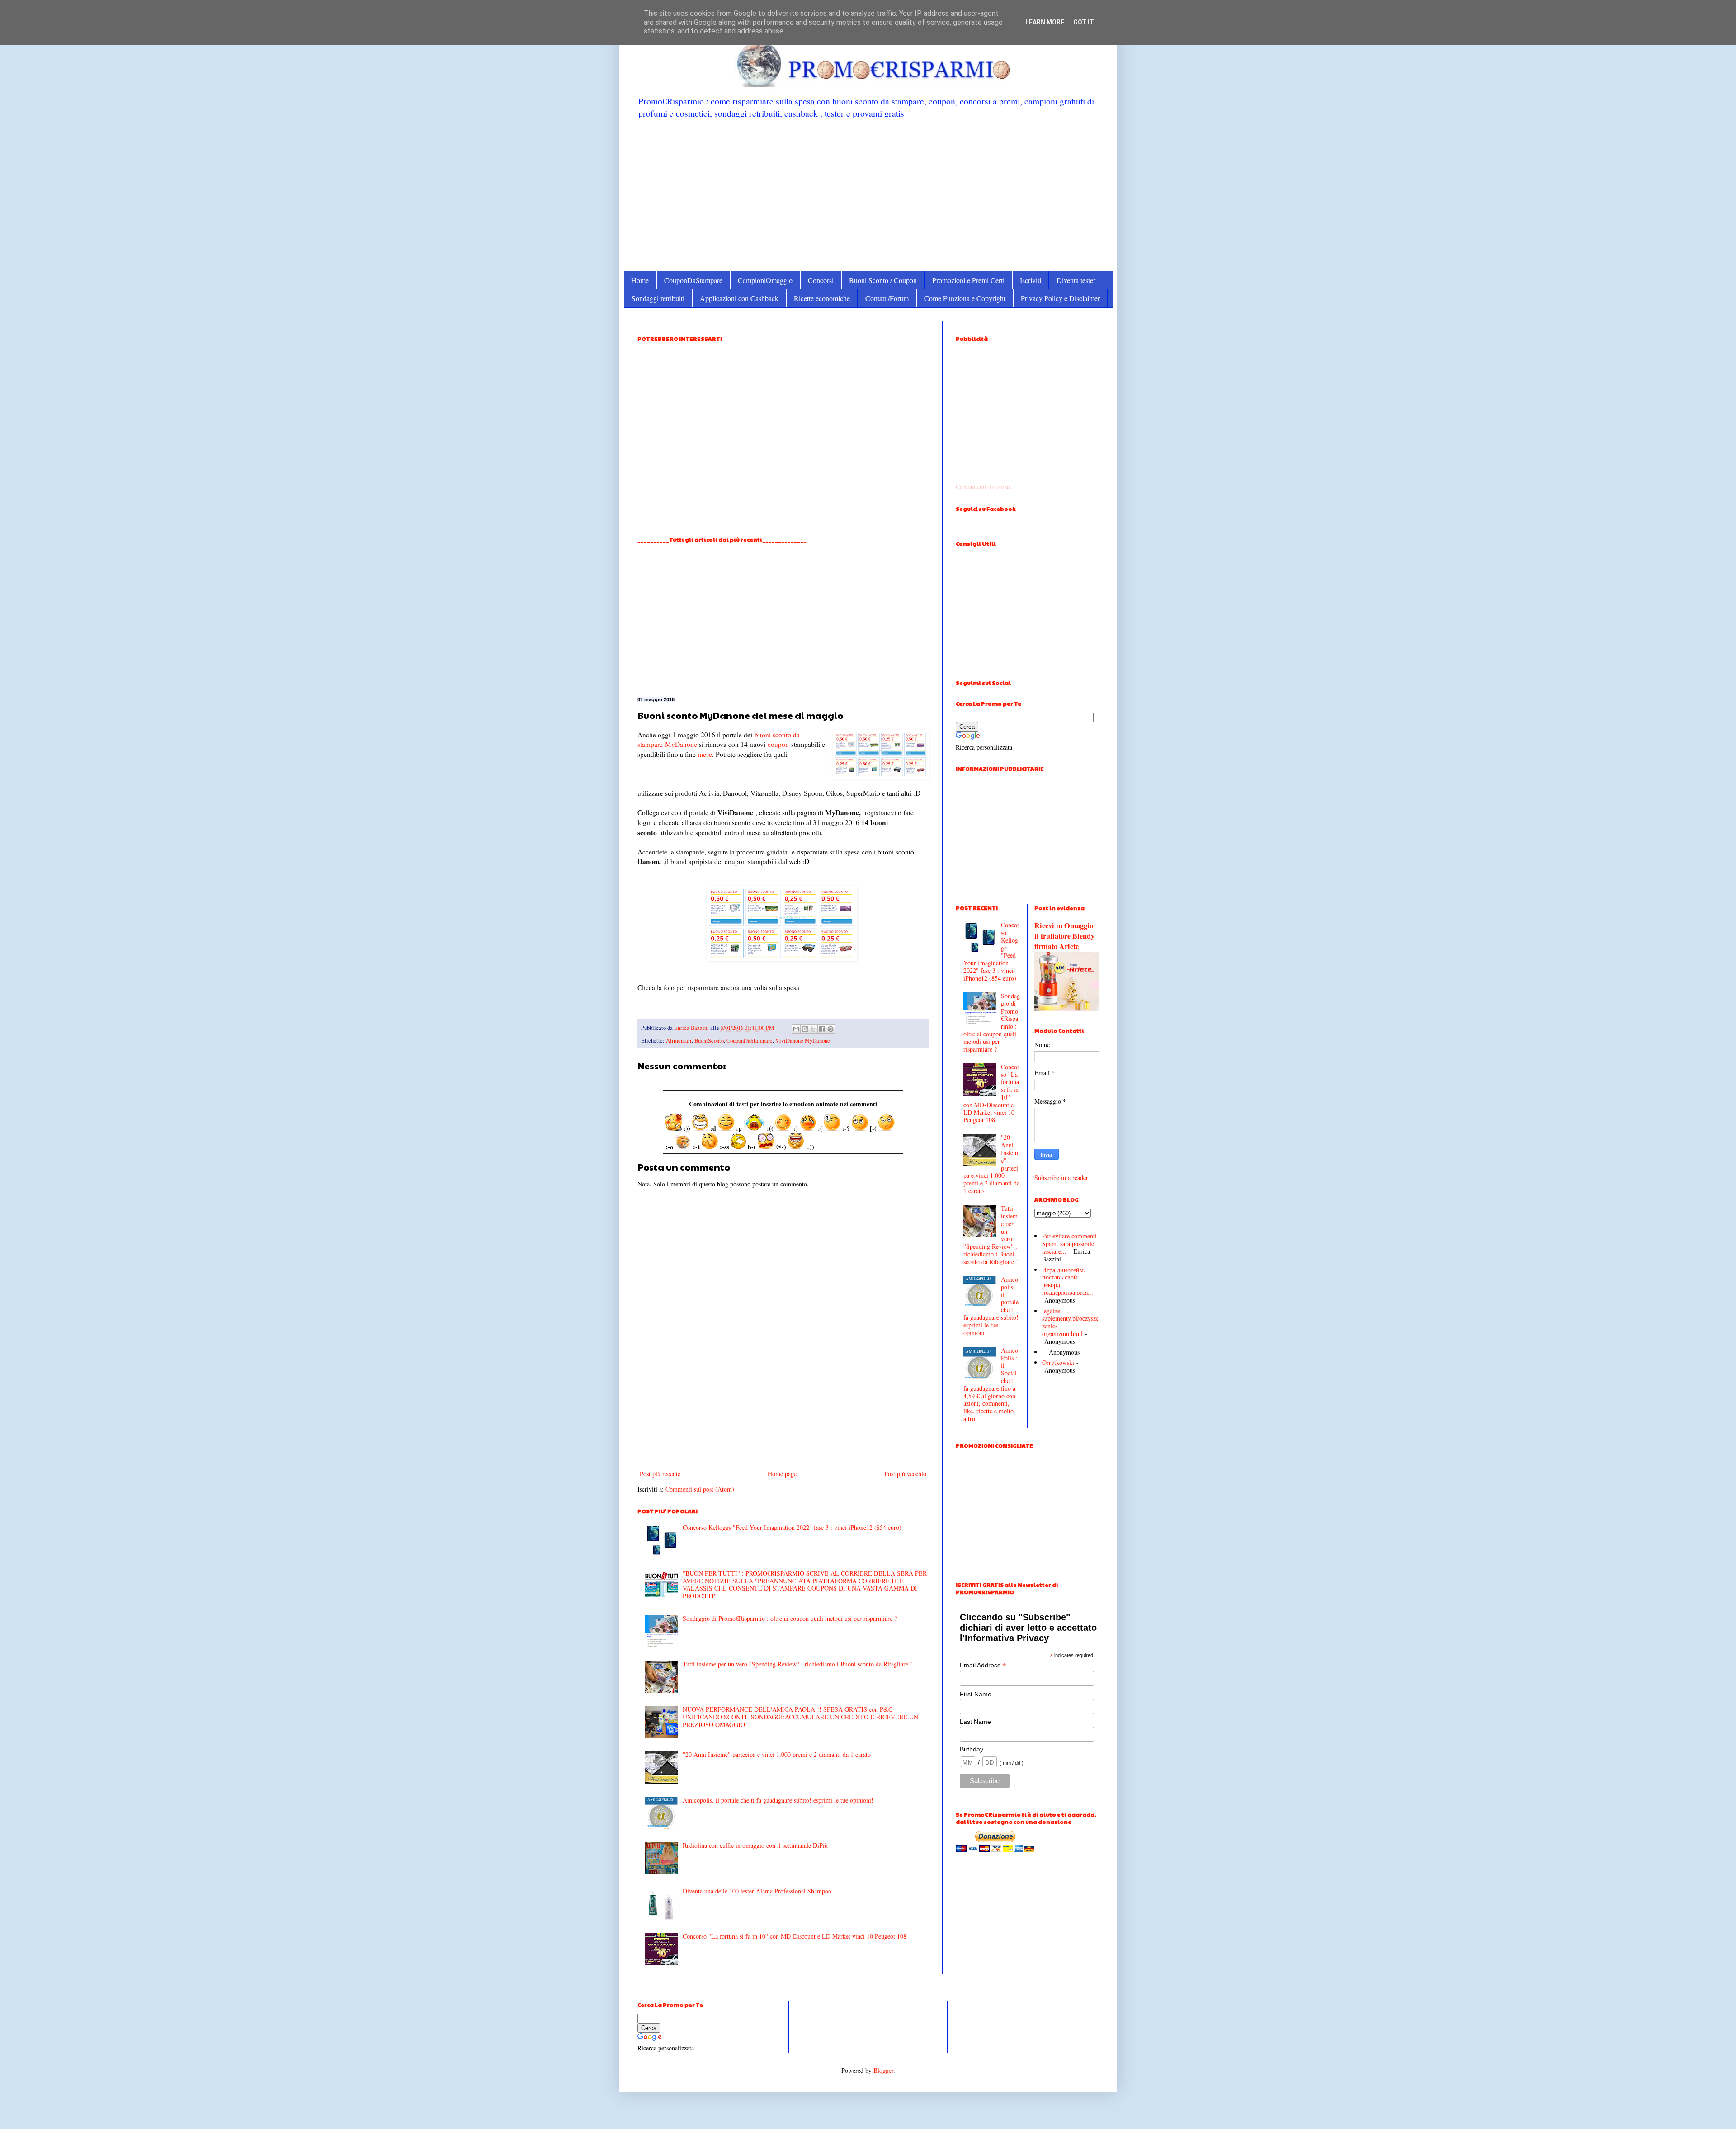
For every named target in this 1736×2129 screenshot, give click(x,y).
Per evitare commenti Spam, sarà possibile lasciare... (1069, 1244)
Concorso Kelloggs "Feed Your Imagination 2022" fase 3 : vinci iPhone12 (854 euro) (792, 1527)
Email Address (983, 1665)
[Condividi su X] (813, 1029)
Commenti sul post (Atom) (700, 1489)
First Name (976, 1694)
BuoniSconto (709, 1041)
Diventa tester (1076, 280)
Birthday (972, 1749)
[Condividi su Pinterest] (830, 1029)
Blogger (883, 2070)
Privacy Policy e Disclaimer (1060, 298)
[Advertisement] (868, 194)
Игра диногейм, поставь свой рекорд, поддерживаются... (1068, 1281)
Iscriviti (1031, 280)
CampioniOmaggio (765, 280)
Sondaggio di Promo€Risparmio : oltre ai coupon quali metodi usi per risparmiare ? (790, 1618)
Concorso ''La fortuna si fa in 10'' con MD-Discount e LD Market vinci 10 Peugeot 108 (795, 1936)
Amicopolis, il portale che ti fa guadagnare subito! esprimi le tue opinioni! (778, 1800)
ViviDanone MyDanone (803, 1041)
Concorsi (821, 280)
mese (705, 754)
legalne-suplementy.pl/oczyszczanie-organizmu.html (1070, 1322)
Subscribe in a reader (1061, 1178)
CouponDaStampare (693, 280)
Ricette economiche (822, 298)
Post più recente (660, 1474)
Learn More (1045, 22)
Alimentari (679, 1041)
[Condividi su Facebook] (822, 1029)
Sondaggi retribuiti (658, 298)
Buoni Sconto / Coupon (883, 280)
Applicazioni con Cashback (739, 298)
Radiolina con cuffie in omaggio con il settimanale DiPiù (755, 1845)
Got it (1084, 22)
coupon (778, 744)
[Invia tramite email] (796, 1029)
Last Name (975, 1722)
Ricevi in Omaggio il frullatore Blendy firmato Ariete (1064, 936)
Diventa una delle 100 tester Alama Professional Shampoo (757, 1891)
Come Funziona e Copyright (965, 298)
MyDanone (681, 744)
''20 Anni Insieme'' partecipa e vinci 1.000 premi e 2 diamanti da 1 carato (777, 1754)
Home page (782, 1474)
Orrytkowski (1058, 1362)
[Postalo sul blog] (805, 1029)
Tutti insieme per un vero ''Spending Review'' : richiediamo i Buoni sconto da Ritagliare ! (797, 1664)
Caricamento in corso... (986, 487)
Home (640, 280)
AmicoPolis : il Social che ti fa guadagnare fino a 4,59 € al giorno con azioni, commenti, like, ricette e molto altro (991, 1384)
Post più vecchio (905, 1474)
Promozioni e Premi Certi (968, 280)
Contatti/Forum (887, 298)
